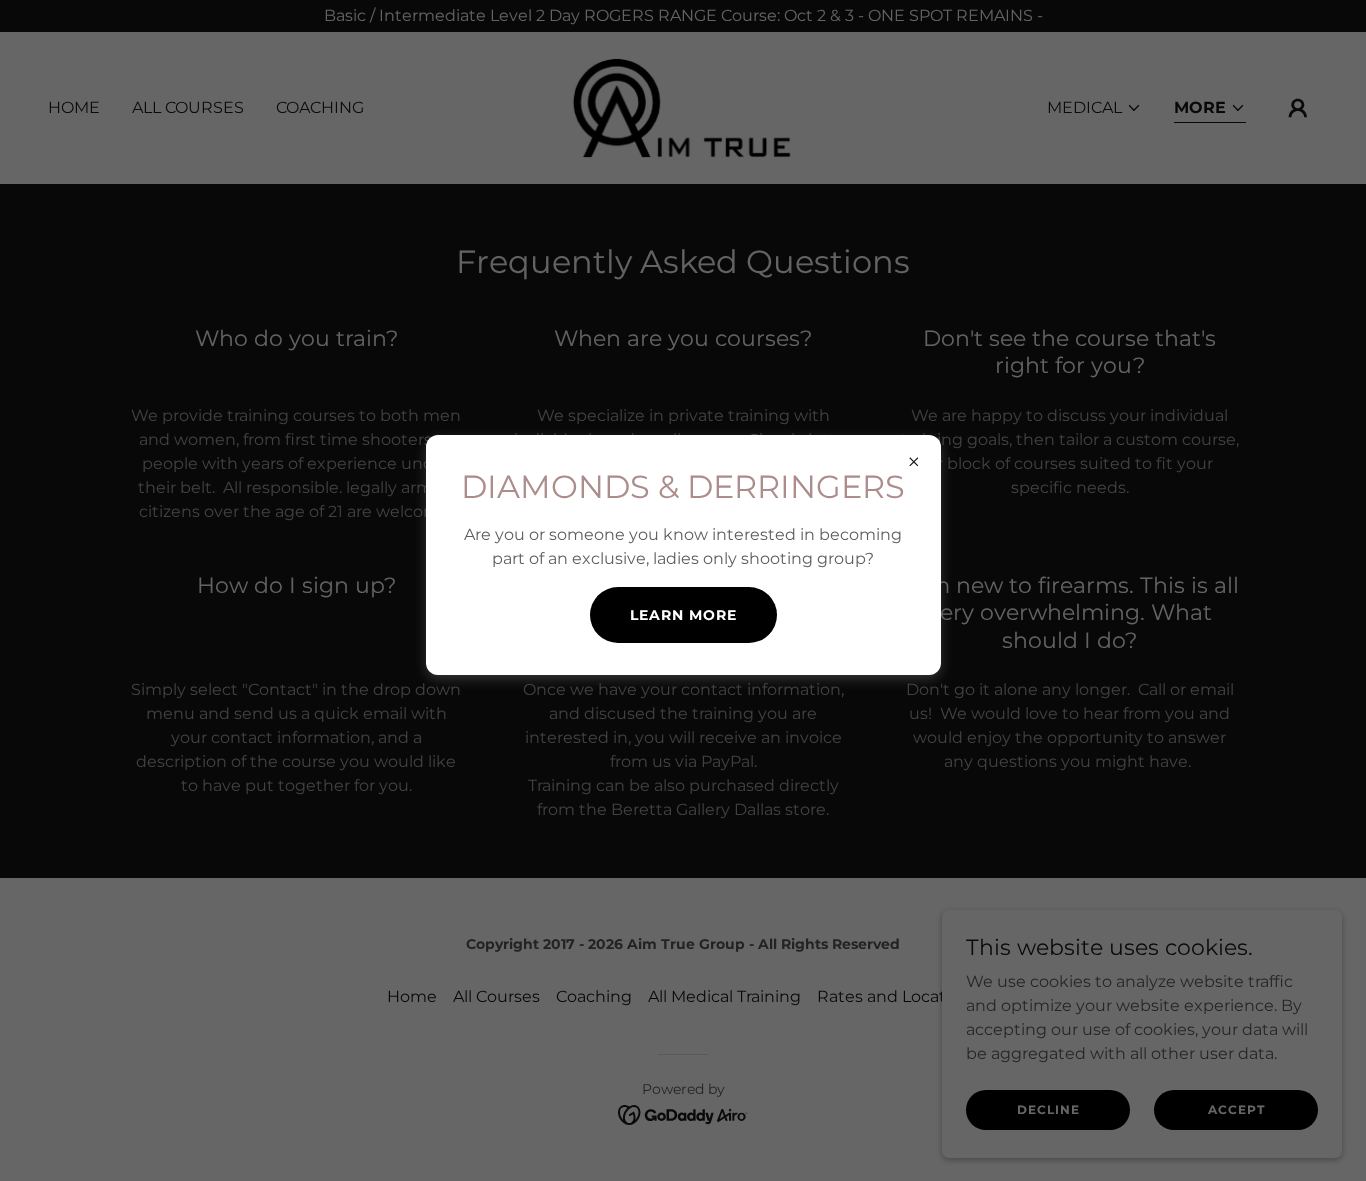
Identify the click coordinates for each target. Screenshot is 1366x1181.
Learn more (683, 615)
